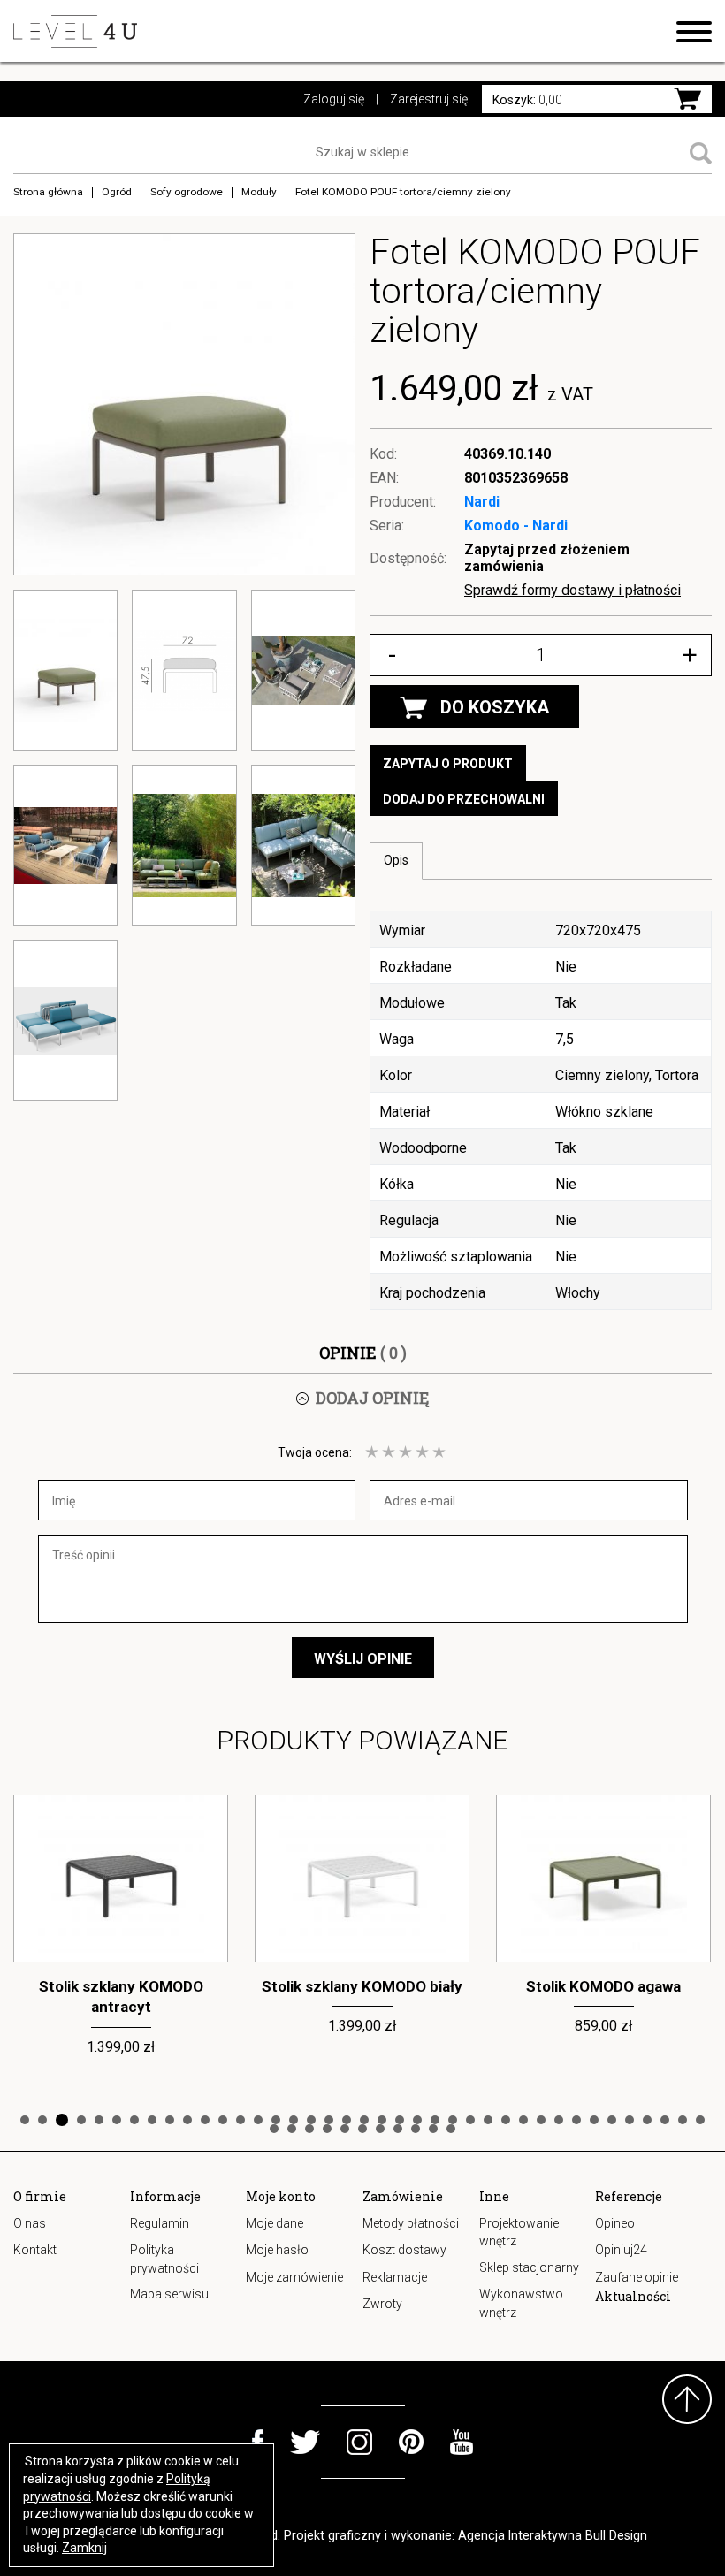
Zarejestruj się (429, 99)
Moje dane (275, 2223)
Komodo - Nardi (516, 526)
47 (398, 2129)
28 (506, 2120)
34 (612, 2120)
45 (362, 2129)
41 (292, 2129)
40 (274, 2129)
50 (451, 2129)
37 (665, 2120)
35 (630, 2120)
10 (187, 2120)
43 (327, 2129)
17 (311, 2120)
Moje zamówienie (294, 2277)
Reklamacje (395, 2277)
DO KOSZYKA (495, 707)
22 (400, 2120)
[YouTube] (462, 2442)
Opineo (615, 2223)
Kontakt (35, 2250)
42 (309, 2129)
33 (594, 2120)
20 (364, 2120)
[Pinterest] (411, 2442)
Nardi (482, 502)
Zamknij (84, 2548)
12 (223, 2120)
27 (488, 2120)
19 (347, 2120)
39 (700, 2120)
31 (559, 2120)
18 (329, 2120)
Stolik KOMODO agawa (603, 1986)
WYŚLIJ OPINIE (363, 1659)
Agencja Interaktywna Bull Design (553, 2535)
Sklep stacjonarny (529, 2267)
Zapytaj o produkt (448, 764)
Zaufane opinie (637, 2277)
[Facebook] (258, 2442)
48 (416, 2129)
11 (205, 2120)
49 (433, 2129)
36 (647, 2120)
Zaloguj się (334, 99)
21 (382, 2120)
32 (576, 2120)
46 (380, 2129)
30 (541, 2120)
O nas (30, 2223)
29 (523, 2120)
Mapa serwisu (169, 2294)
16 (294, 2120)
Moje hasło (277, 2250)
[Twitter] (305, 2442)
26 (470, 2120)
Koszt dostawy (404, 2250)
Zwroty (382, 2304)
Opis (396, 860)
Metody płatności (411, 2223)
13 (240, 2120)
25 (453, 2120)
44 (345, 2129)
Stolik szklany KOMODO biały (362, 1986)
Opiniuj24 (621, 2250)
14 (258, 2120)
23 (417, 2120)
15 (276, 2120)
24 (435, 2120)
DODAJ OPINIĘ (372, 1398)
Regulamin (160, 2223)
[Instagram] (359, 2442)
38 (683, 2120)
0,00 (527, 100)
